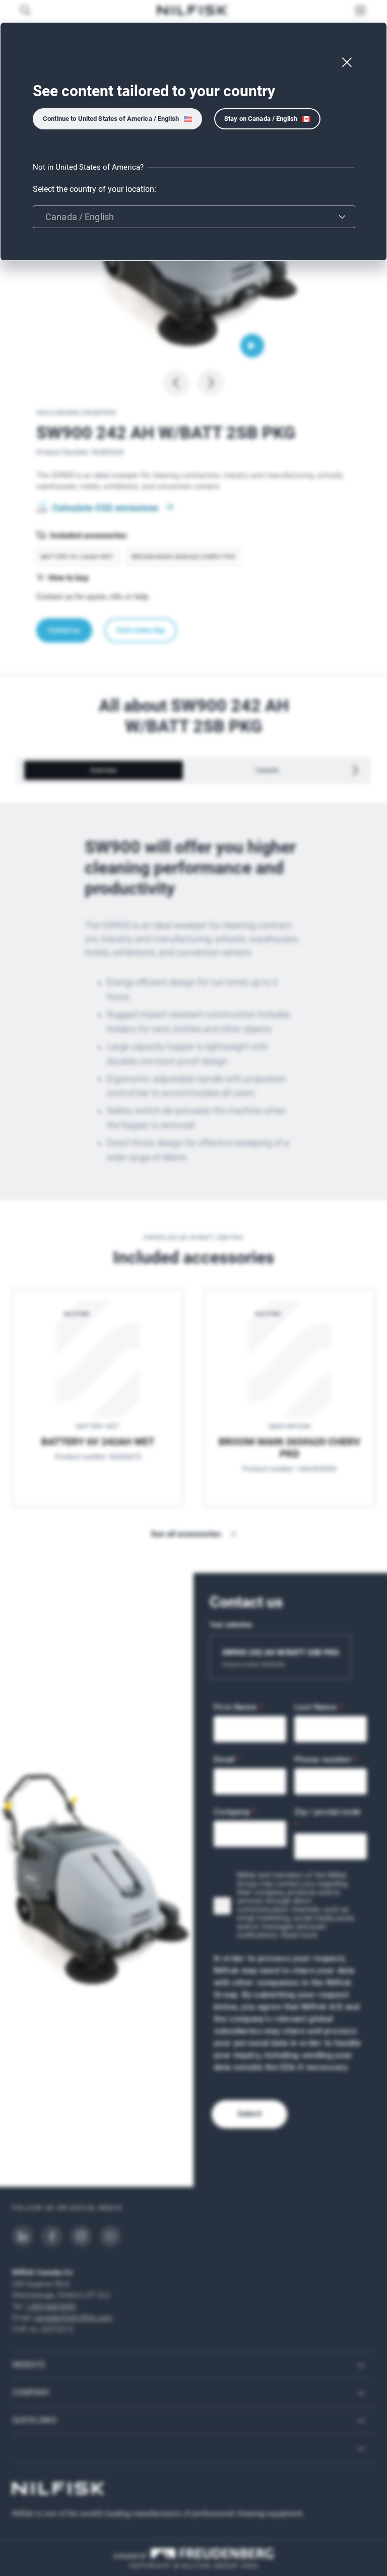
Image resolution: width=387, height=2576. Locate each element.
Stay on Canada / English (261, 119)
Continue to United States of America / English (111, 119)
